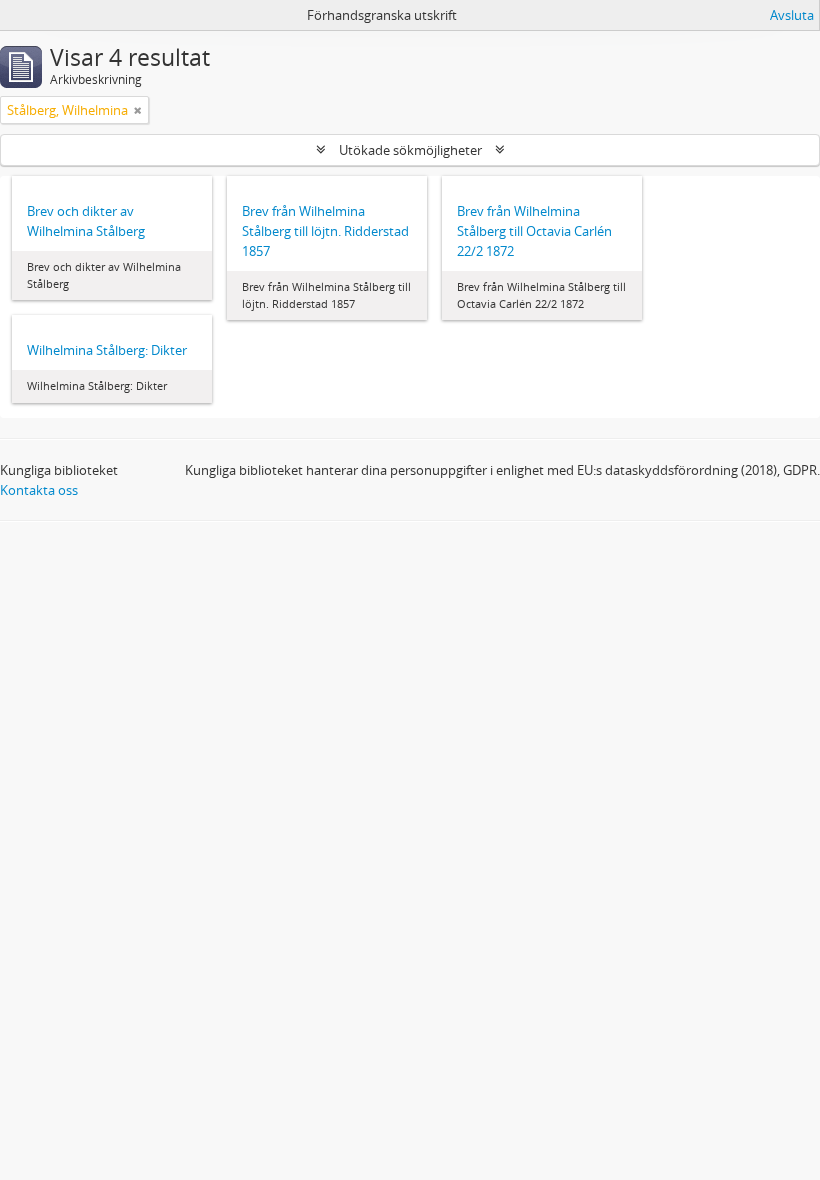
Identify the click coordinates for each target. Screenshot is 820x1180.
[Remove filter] (138, 110)
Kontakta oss (39, 490)
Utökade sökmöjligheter (410, 150)
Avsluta (792, 15)
